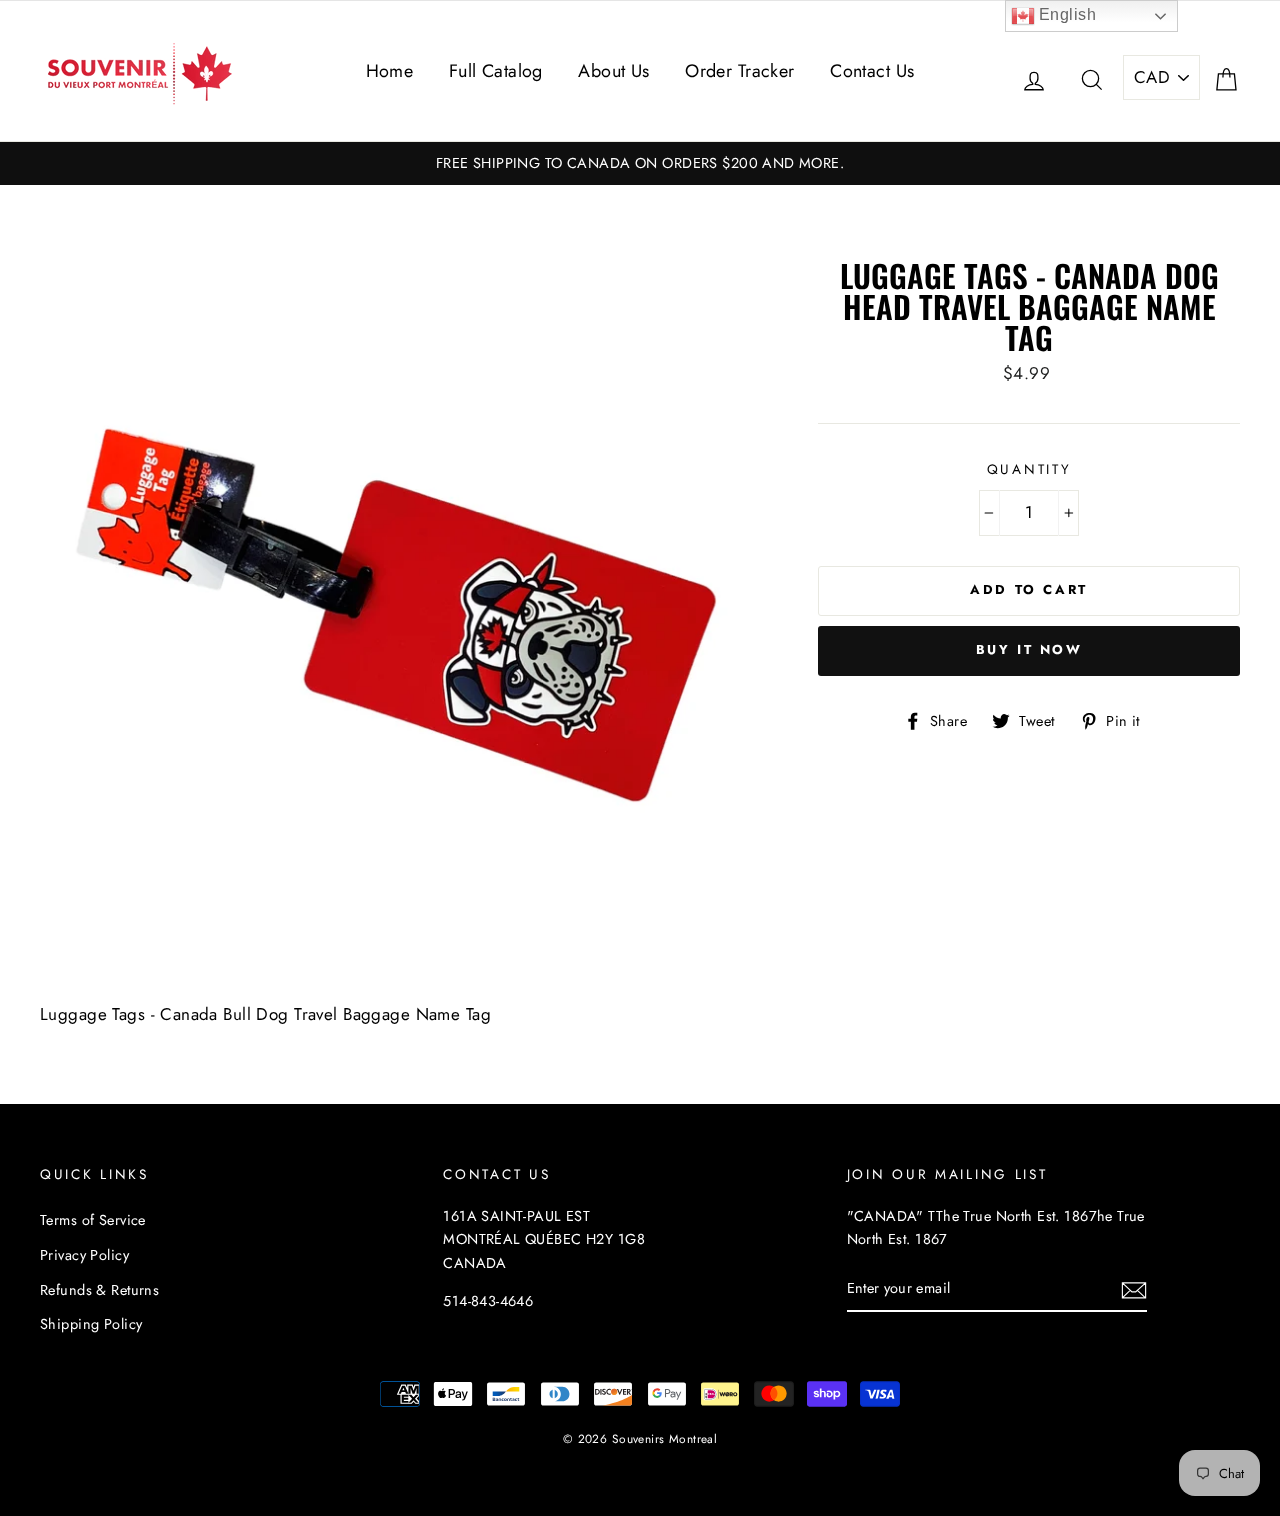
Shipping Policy (91, 1324)
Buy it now (1029, 649)
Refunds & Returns (99, 1290)
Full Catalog (496, 71)
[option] (640, 163)
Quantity (1029, 469)
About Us (613, 71)
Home (390, 71)
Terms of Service (93, 1220)
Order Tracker (740, 71)
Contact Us (872, 71)
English (1065, 14)
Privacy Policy (84, 1255)
